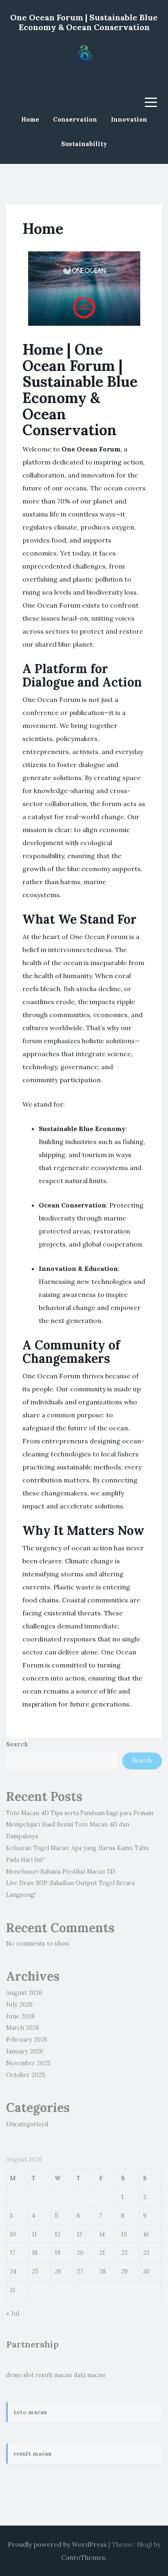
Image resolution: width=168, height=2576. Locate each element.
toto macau (30, 2412)
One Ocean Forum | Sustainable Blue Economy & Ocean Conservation (84, 22)
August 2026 (24, 1993)
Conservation (75, 119)
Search (17, 1744)
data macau (90, 2375)
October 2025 (26, 2075)
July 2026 (19, 2005)
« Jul (13, 2314)
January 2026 (25, 2051)
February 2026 (27, 2040)
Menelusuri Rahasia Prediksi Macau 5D (61, 1872)
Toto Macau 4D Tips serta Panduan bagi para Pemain (80, 1813)
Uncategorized (27, 2124)
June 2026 (20, 2016)
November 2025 (28, 2063)
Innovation (129, 119)
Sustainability (84, 144)
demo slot (20, 2375)
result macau (54, 2375)
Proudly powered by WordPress (57, 2544)
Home (30, 119)
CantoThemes (83, 2557)
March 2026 (23, 2028)
